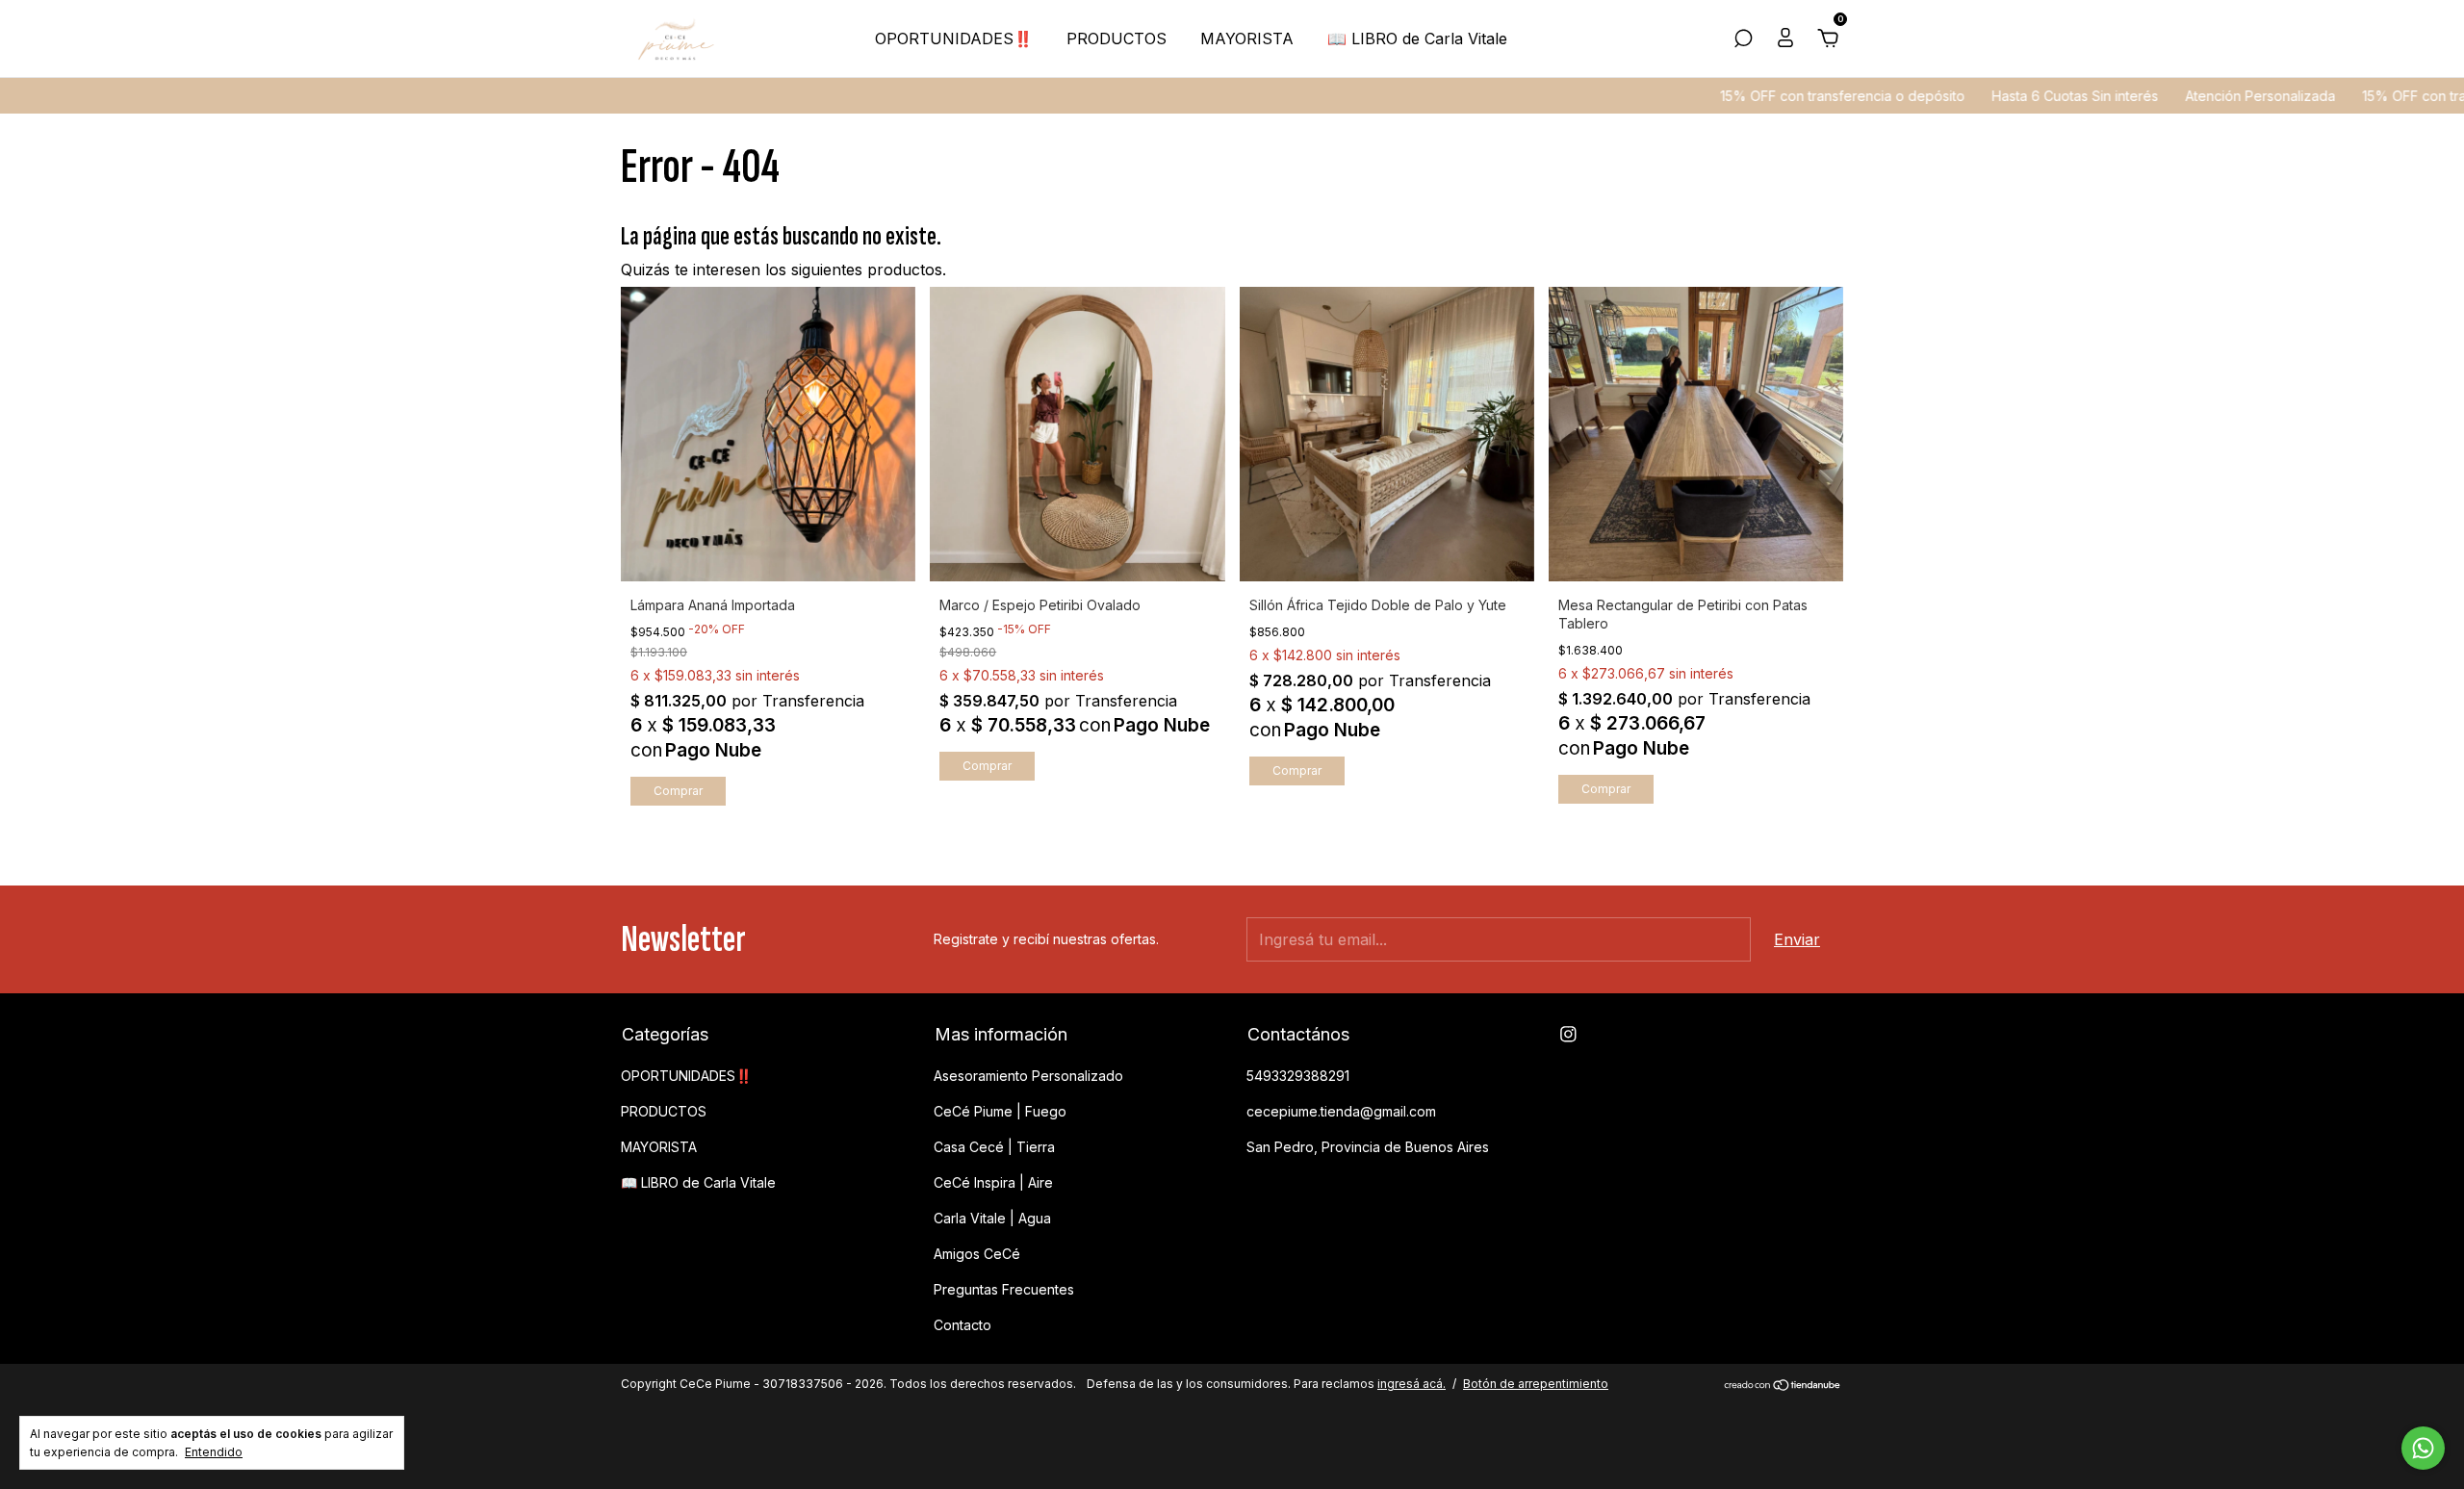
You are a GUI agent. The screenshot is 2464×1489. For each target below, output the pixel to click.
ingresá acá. (1412, 1384)
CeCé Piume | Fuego (1000, 1111)
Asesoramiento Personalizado (1028, 1076)
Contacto (962, 1325)
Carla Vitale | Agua (992, 1218)
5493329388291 (1298, 1076)
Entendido (214, 1452)
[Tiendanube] (1783, 1386)
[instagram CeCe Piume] (1568, 1034)
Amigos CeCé (977, 1254)
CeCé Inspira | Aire (993, 1182)
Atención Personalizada (2189, 96)
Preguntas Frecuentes (1004, 1289)
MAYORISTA (1247, 39)
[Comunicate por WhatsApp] (2423, 1448)
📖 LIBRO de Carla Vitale (1417, 39)
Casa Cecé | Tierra (994, 1147)
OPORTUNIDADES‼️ (954, 39)
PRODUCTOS (1116, 39)
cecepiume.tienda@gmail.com (1341, 1111)
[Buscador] (1743, 39)
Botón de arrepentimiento (1536, 1384)
